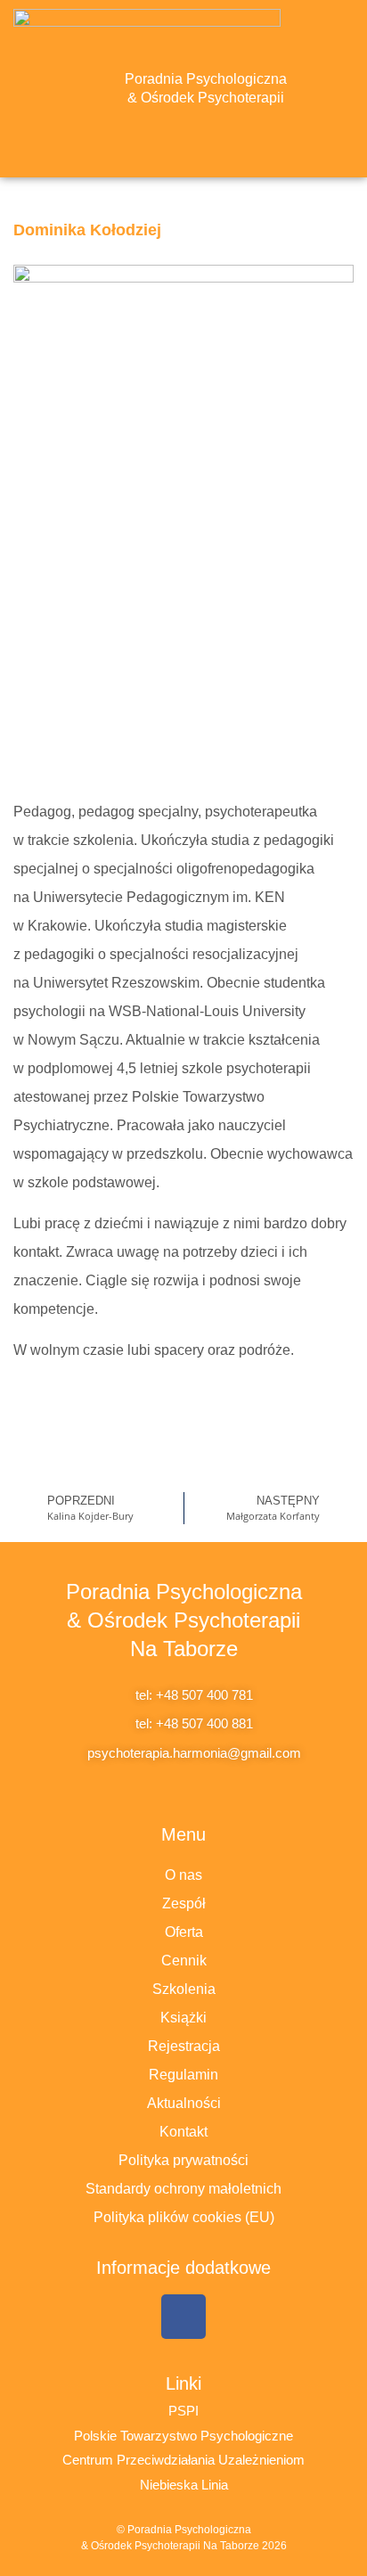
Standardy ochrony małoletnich (183, 2189)
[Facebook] (183, 2317)
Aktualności (184, 2103)
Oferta (184, 1932)
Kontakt (183, 2132)
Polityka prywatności (183, 2160)
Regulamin (183, 2075)
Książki (183, 2018)
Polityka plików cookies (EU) (184, 2217)
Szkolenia (184, 1989)
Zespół (184, 1903)
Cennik (184, 1961)
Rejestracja (184, 2046)
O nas (183, 1875)
